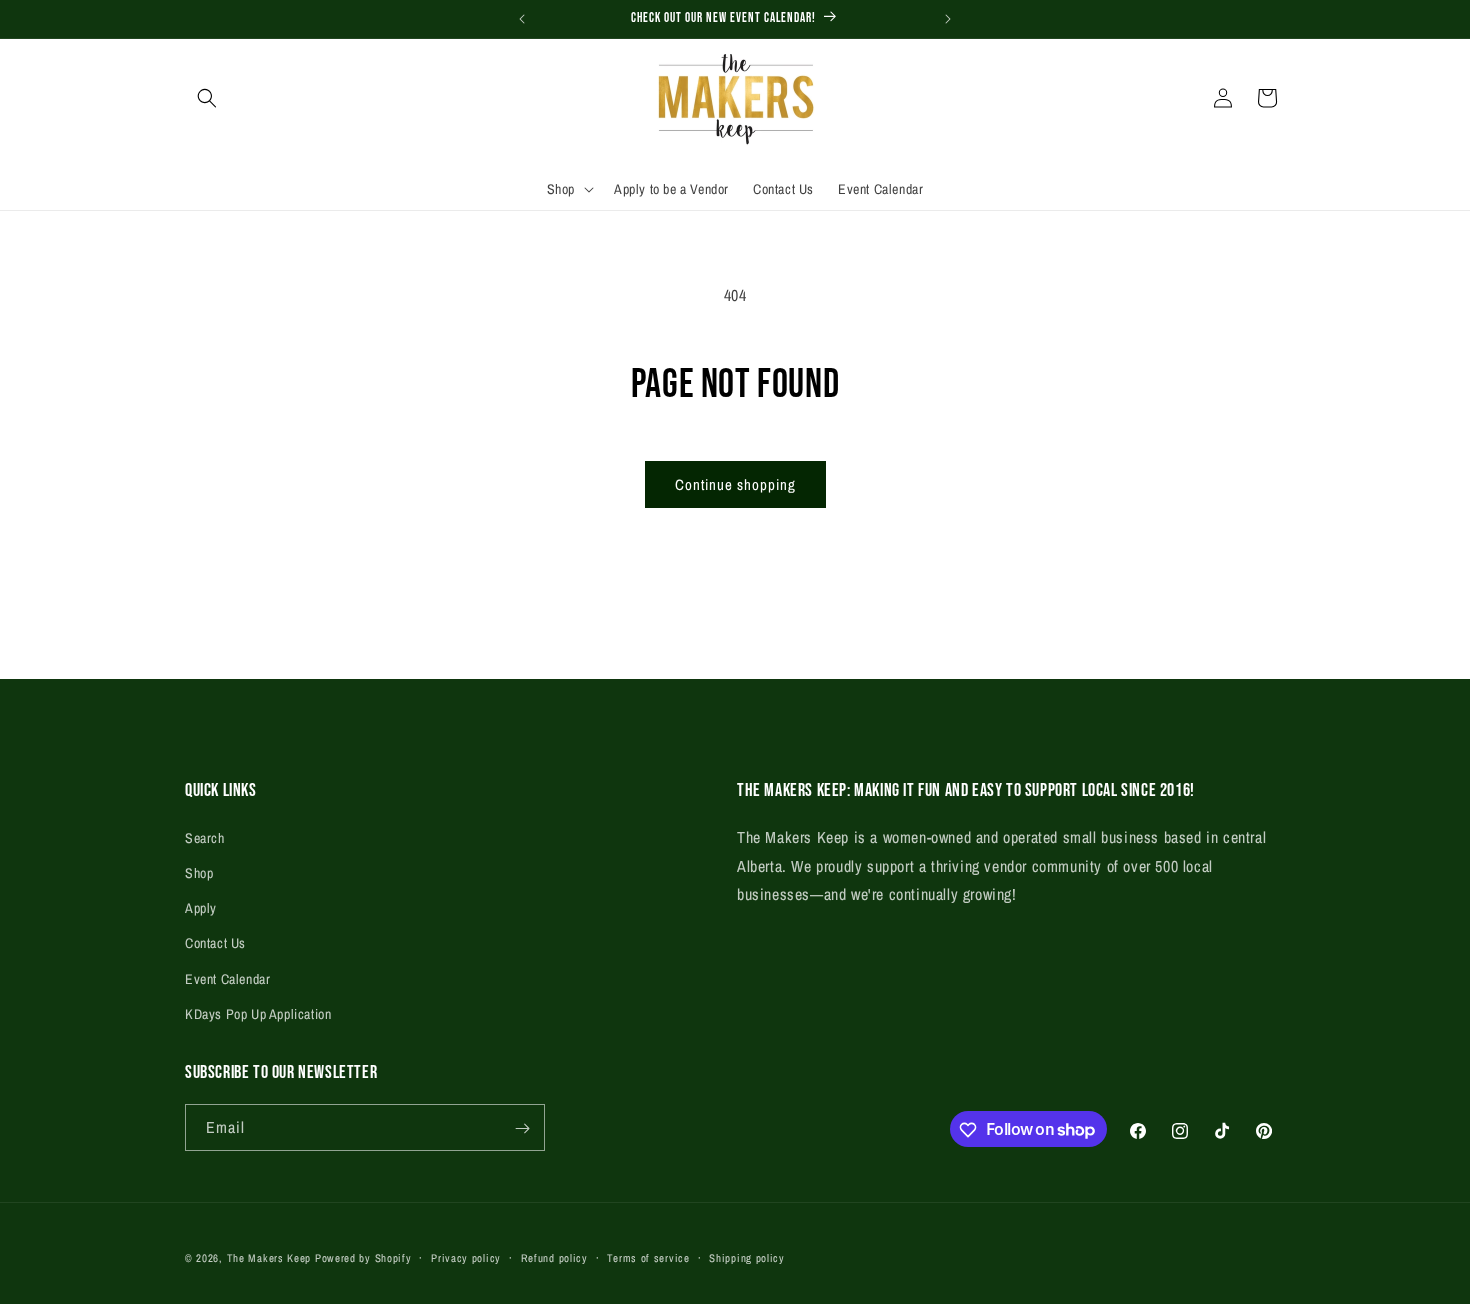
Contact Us (215, 943)
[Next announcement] (948, 19)
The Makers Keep (269, 1258)
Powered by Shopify (363, 1258)
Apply (201, 907)
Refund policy (554, 1257)
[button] (207, 98)
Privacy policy (466, 1257)
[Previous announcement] (522, 19)
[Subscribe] (522, 1128)
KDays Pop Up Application (258, 1013)
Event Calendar (227, 978)
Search (205, 837)
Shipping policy (747, 1257)
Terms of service (648, 1257)
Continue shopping (735, 484)
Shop (199, 872)
